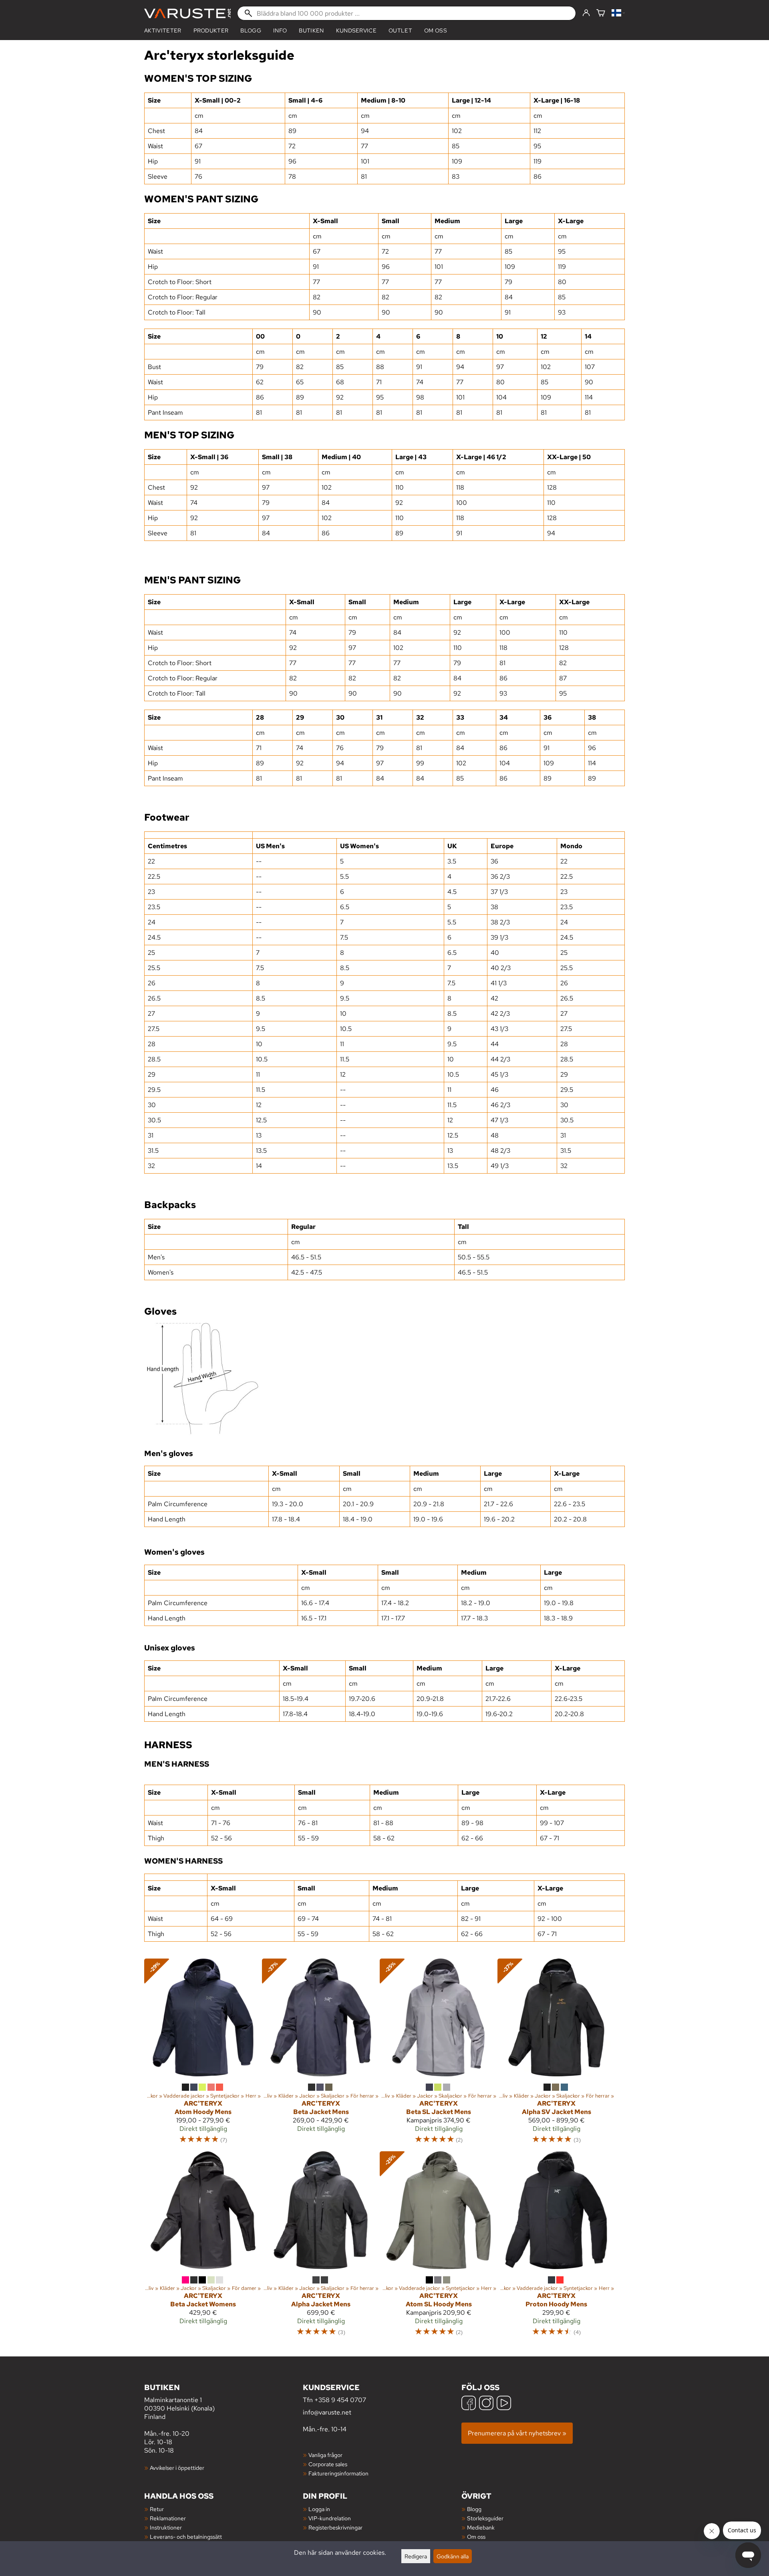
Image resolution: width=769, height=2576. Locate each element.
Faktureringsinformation (338, 2473)
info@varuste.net (327, 2412)
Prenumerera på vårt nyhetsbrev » (517, 2433)
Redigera (416, 2556)
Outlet (400, 30)
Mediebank (481, 2527)
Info (280, 30)
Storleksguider (485, 2518)
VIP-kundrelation (330, 2518)
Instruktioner (166, 2527)
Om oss (436, 30)
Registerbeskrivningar (335, 2527)
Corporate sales (328, 2464)
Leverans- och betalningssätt (186, 2537)
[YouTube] (504, 2404)
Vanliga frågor (325, 2455)
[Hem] (187, 13)
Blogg (474, 2509)
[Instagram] (486, 2404)
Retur (157, 2509)
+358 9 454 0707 (340, 2400)
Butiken (311, 30)
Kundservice (356, 30)
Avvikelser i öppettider (177, 2468)
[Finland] (618, 13)
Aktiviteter (163, 30)
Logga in (319, 2509)
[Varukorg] (601, 13)
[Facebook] (469, 2404)
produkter (211, 30)
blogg (251, 30)
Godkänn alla (453, 2556)
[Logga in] (586, 13)
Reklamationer (168, 2518)
